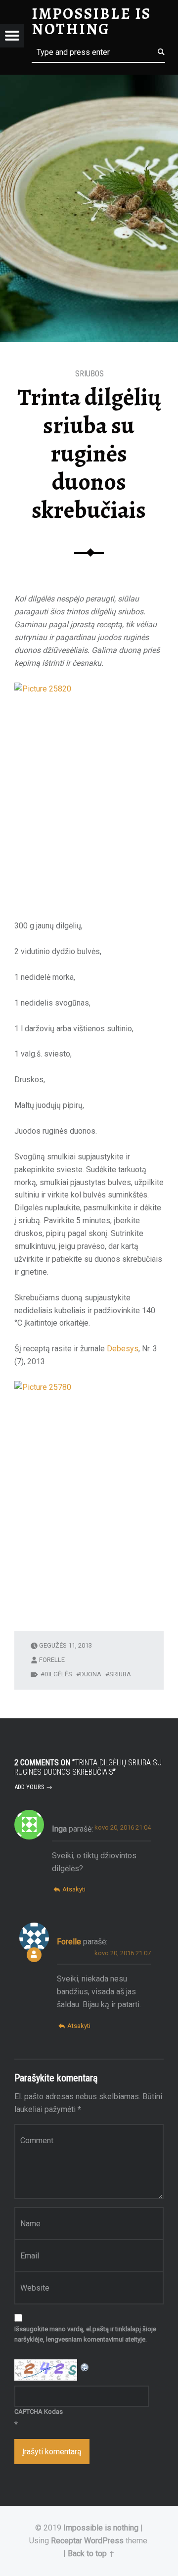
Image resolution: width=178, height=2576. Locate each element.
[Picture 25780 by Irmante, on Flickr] (89, 1493)
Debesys (123, 1349)
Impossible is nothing (101, 2528)
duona (91, 1674)
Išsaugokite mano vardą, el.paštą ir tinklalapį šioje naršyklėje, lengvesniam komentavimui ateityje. (85, 2334)
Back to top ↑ (91, 2553)
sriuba (120, 1674)
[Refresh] (85, 2366)
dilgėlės (58, 1674)
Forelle (52, 1660)
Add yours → (33, 1787)
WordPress (104, 2541)
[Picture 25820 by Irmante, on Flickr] (89, 795)
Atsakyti (74, 1889)
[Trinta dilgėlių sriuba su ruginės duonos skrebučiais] (89, 81)
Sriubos (89, 374)
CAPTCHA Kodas (39, 2412)
